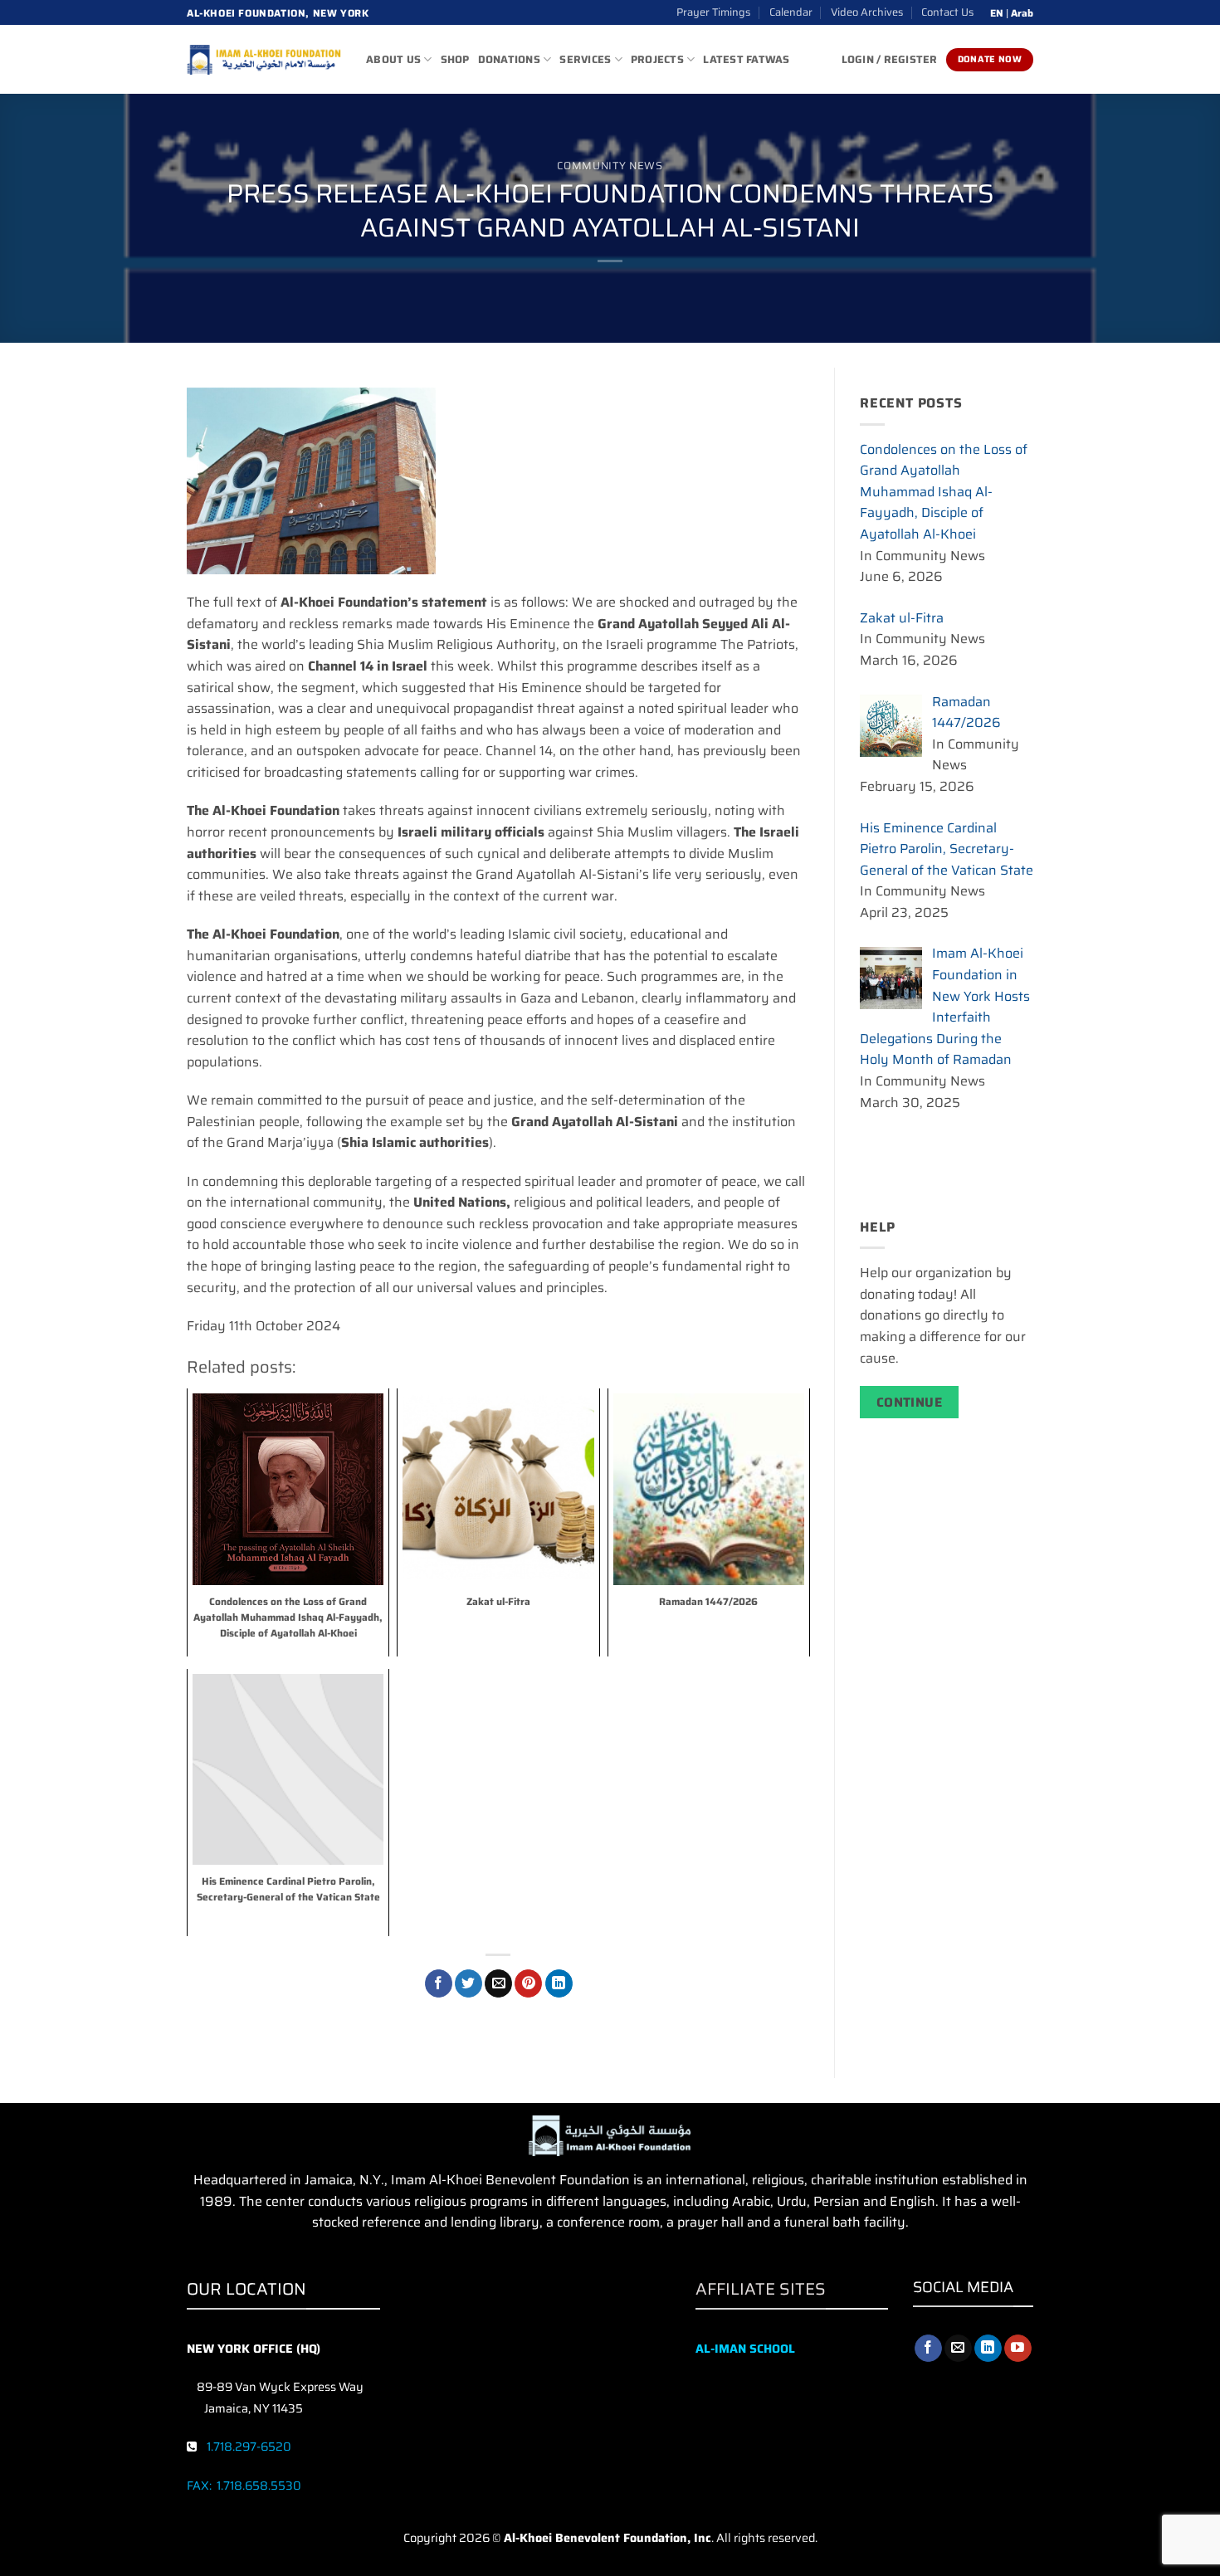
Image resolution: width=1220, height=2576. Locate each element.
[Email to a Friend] (498, 1983)
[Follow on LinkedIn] (988, 2349)
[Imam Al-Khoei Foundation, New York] (264, 60)
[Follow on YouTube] (1018, 2349)
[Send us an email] (958, 2349)
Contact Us (947, 12)
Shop (455, 59)
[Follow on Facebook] (928, 2349)
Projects (657, 59)
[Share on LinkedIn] (559, 1983)
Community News (610, 166)
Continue (910, 1402)
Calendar (791, 12)
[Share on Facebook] (439, 1983)
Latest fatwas (746, 59)
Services (585, 59)
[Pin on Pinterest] (528, 1983)
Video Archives (867, 12)
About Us (393, 59)
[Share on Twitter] (468, 1983)
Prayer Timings (713, 12)
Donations (509, 59)
